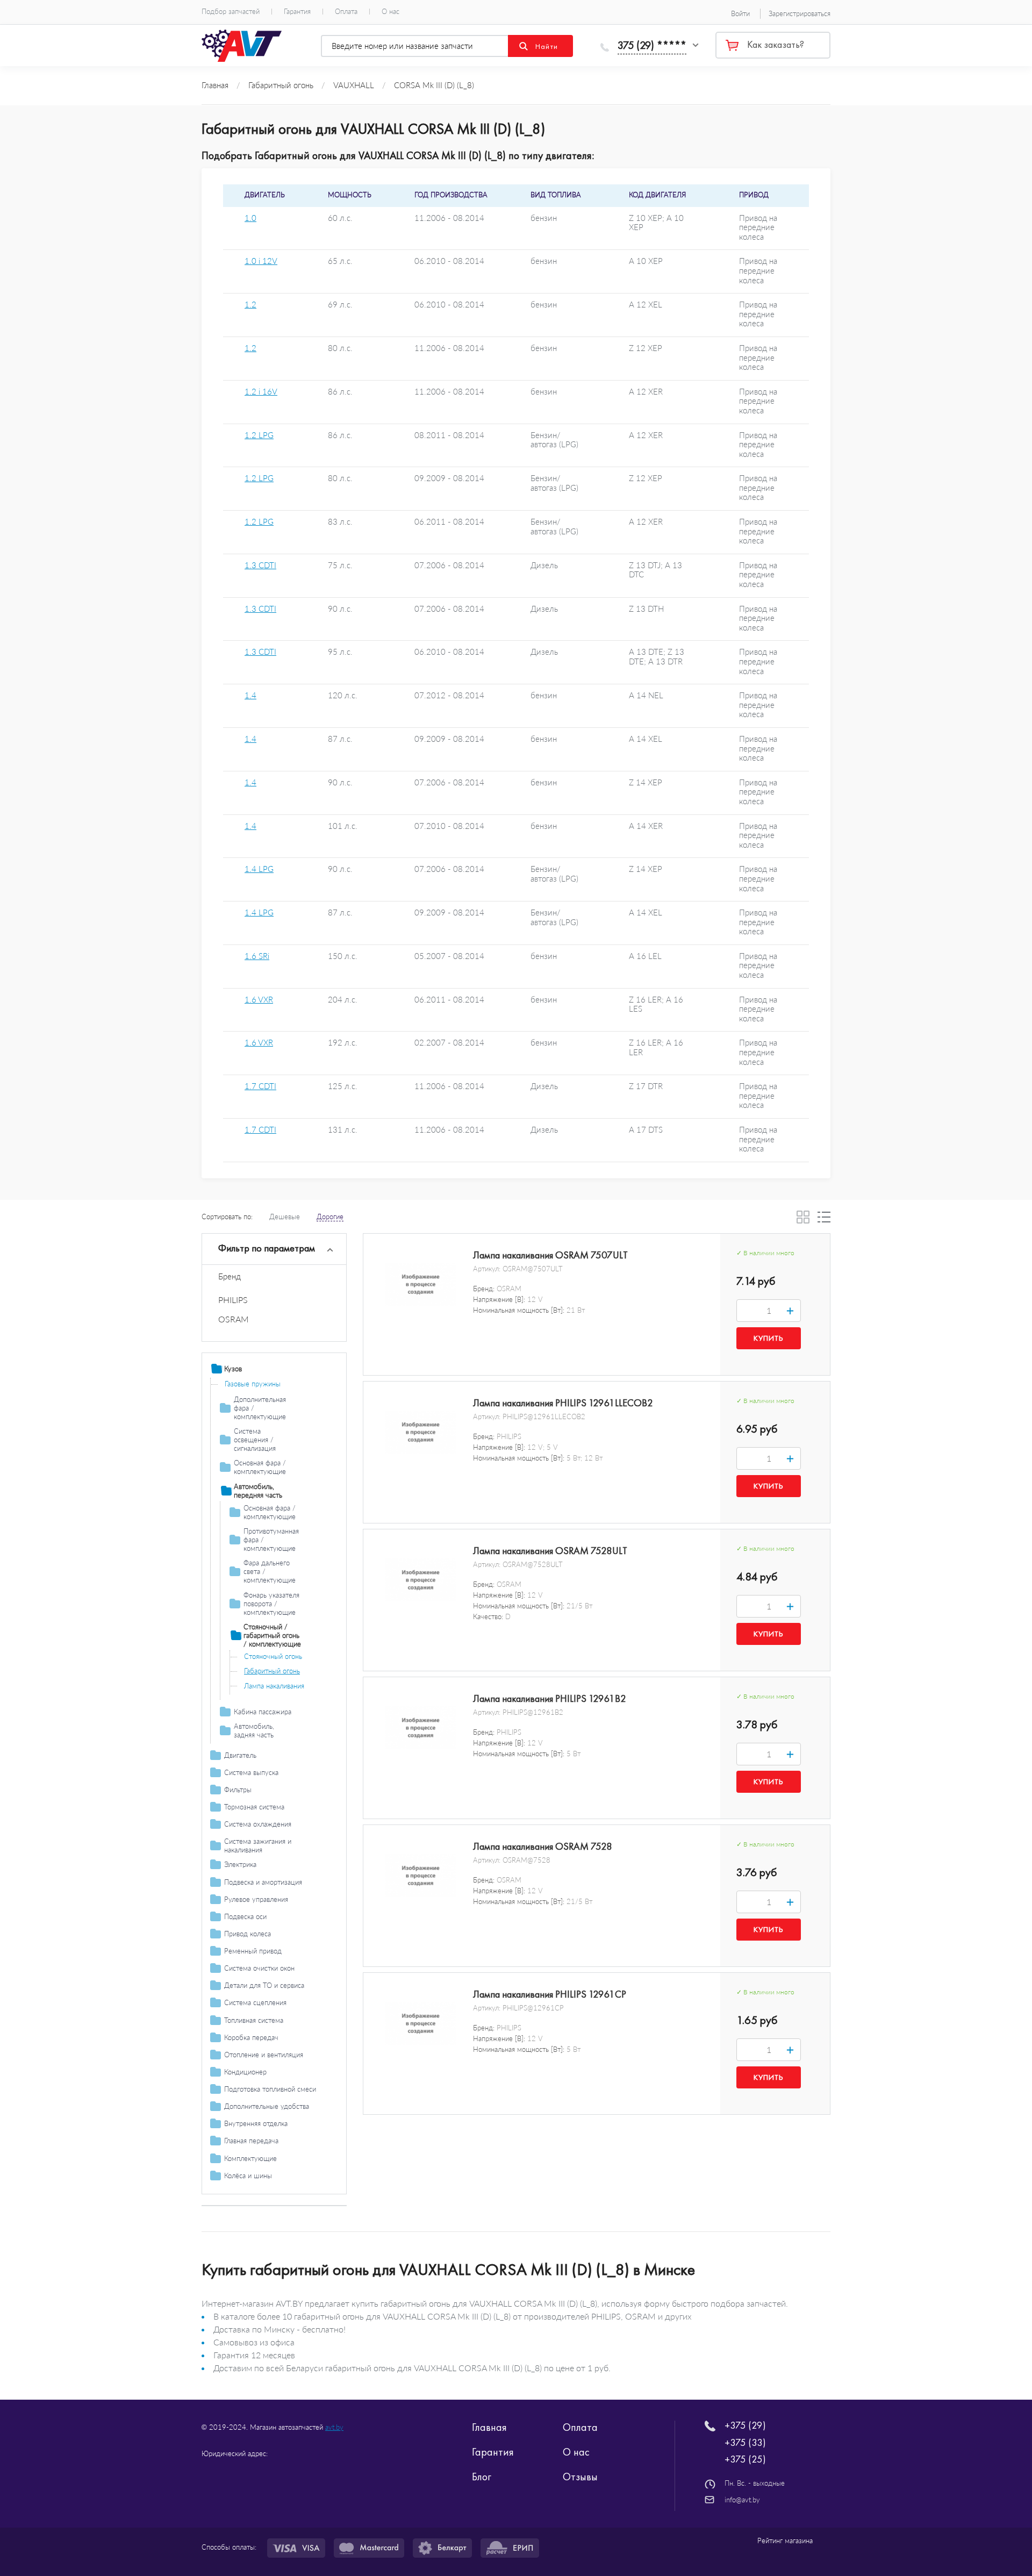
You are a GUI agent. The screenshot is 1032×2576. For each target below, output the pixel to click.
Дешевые (285, 1217)
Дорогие (330, 1217)
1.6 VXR (259, 1000)
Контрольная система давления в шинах (276, 2209)
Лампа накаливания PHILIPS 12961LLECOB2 (563, 1403)
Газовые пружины (253, 1384)
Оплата (346, 12)
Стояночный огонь (273, 1656)
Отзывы (580, 2477)
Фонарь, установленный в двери (285, 1705)
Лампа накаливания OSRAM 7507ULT (550, 1255)
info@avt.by (742, 2500)
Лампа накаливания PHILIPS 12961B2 (550, 1699)
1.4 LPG (259, 869)
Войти (740, 13)
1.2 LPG (259, 435)
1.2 (250, 305)
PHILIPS (233, 1300)
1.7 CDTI (260, 1086)
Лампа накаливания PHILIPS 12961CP (550, 1994)
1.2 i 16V (261, 392)
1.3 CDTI (260, 565)
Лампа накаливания (274, 1686)
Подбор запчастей (231, 12)
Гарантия (297, 12)
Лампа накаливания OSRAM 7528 (543, 1847)
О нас (390, 12)
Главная (489, 2427)
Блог (482, 2477)
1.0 (250, 218)
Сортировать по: (227, 1217)
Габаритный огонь (272, 1671)
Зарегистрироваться (800, 13)
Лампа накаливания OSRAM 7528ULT (550, 1551)
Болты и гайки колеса (259, 2191)
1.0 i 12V (261, 261)
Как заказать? (776, 45)
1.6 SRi (257, 956)
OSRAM (234, 1319)
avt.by (334, 2427)
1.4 (250, 695)
